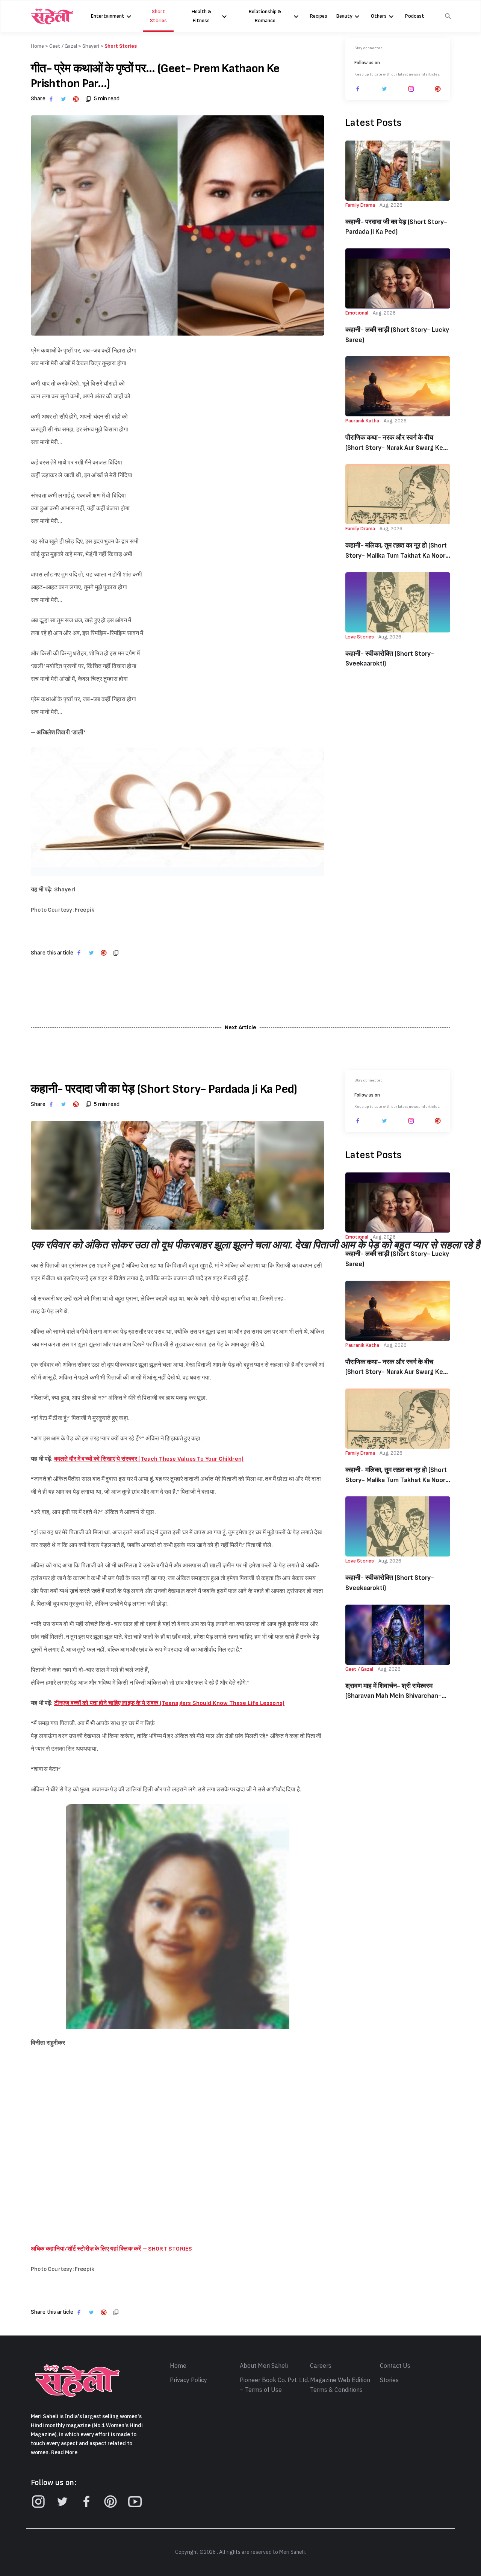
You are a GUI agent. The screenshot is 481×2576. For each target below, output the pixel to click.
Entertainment (108, 16)
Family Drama (360, 205)
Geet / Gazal (63, 46)
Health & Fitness (201, 16)
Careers (321, 2366)
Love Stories (360, 637)
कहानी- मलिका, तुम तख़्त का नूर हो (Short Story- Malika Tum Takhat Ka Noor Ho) (396, 551)
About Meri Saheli (264, 2366)
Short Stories (158, 16)
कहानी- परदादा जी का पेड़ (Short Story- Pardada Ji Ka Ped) (396, 227)
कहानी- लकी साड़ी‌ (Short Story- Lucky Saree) (397, 335)
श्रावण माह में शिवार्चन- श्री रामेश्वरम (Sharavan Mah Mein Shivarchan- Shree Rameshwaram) (393, 1692)
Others (379, 16)
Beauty (344, 16)
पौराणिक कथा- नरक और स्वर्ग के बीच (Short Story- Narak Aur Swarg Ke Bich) (394, 443)
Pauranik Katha (362, 421)
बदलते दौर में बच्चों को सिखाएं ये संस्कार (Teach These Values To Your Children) (149, 1459)
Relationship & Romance (265, 16)
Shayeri (91, 46)
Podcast (415, 16)
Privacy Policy (188, 2380)
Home (178, 2366)
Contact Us (395, 2366)
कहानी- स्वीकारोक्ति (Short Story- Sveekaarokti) (390, 659)
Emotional (357, 313)
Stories (389, 2380)
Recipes (319, 16)
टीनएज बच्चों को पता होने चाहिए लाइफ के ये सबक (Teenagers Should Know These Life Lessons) (169, 1703)
